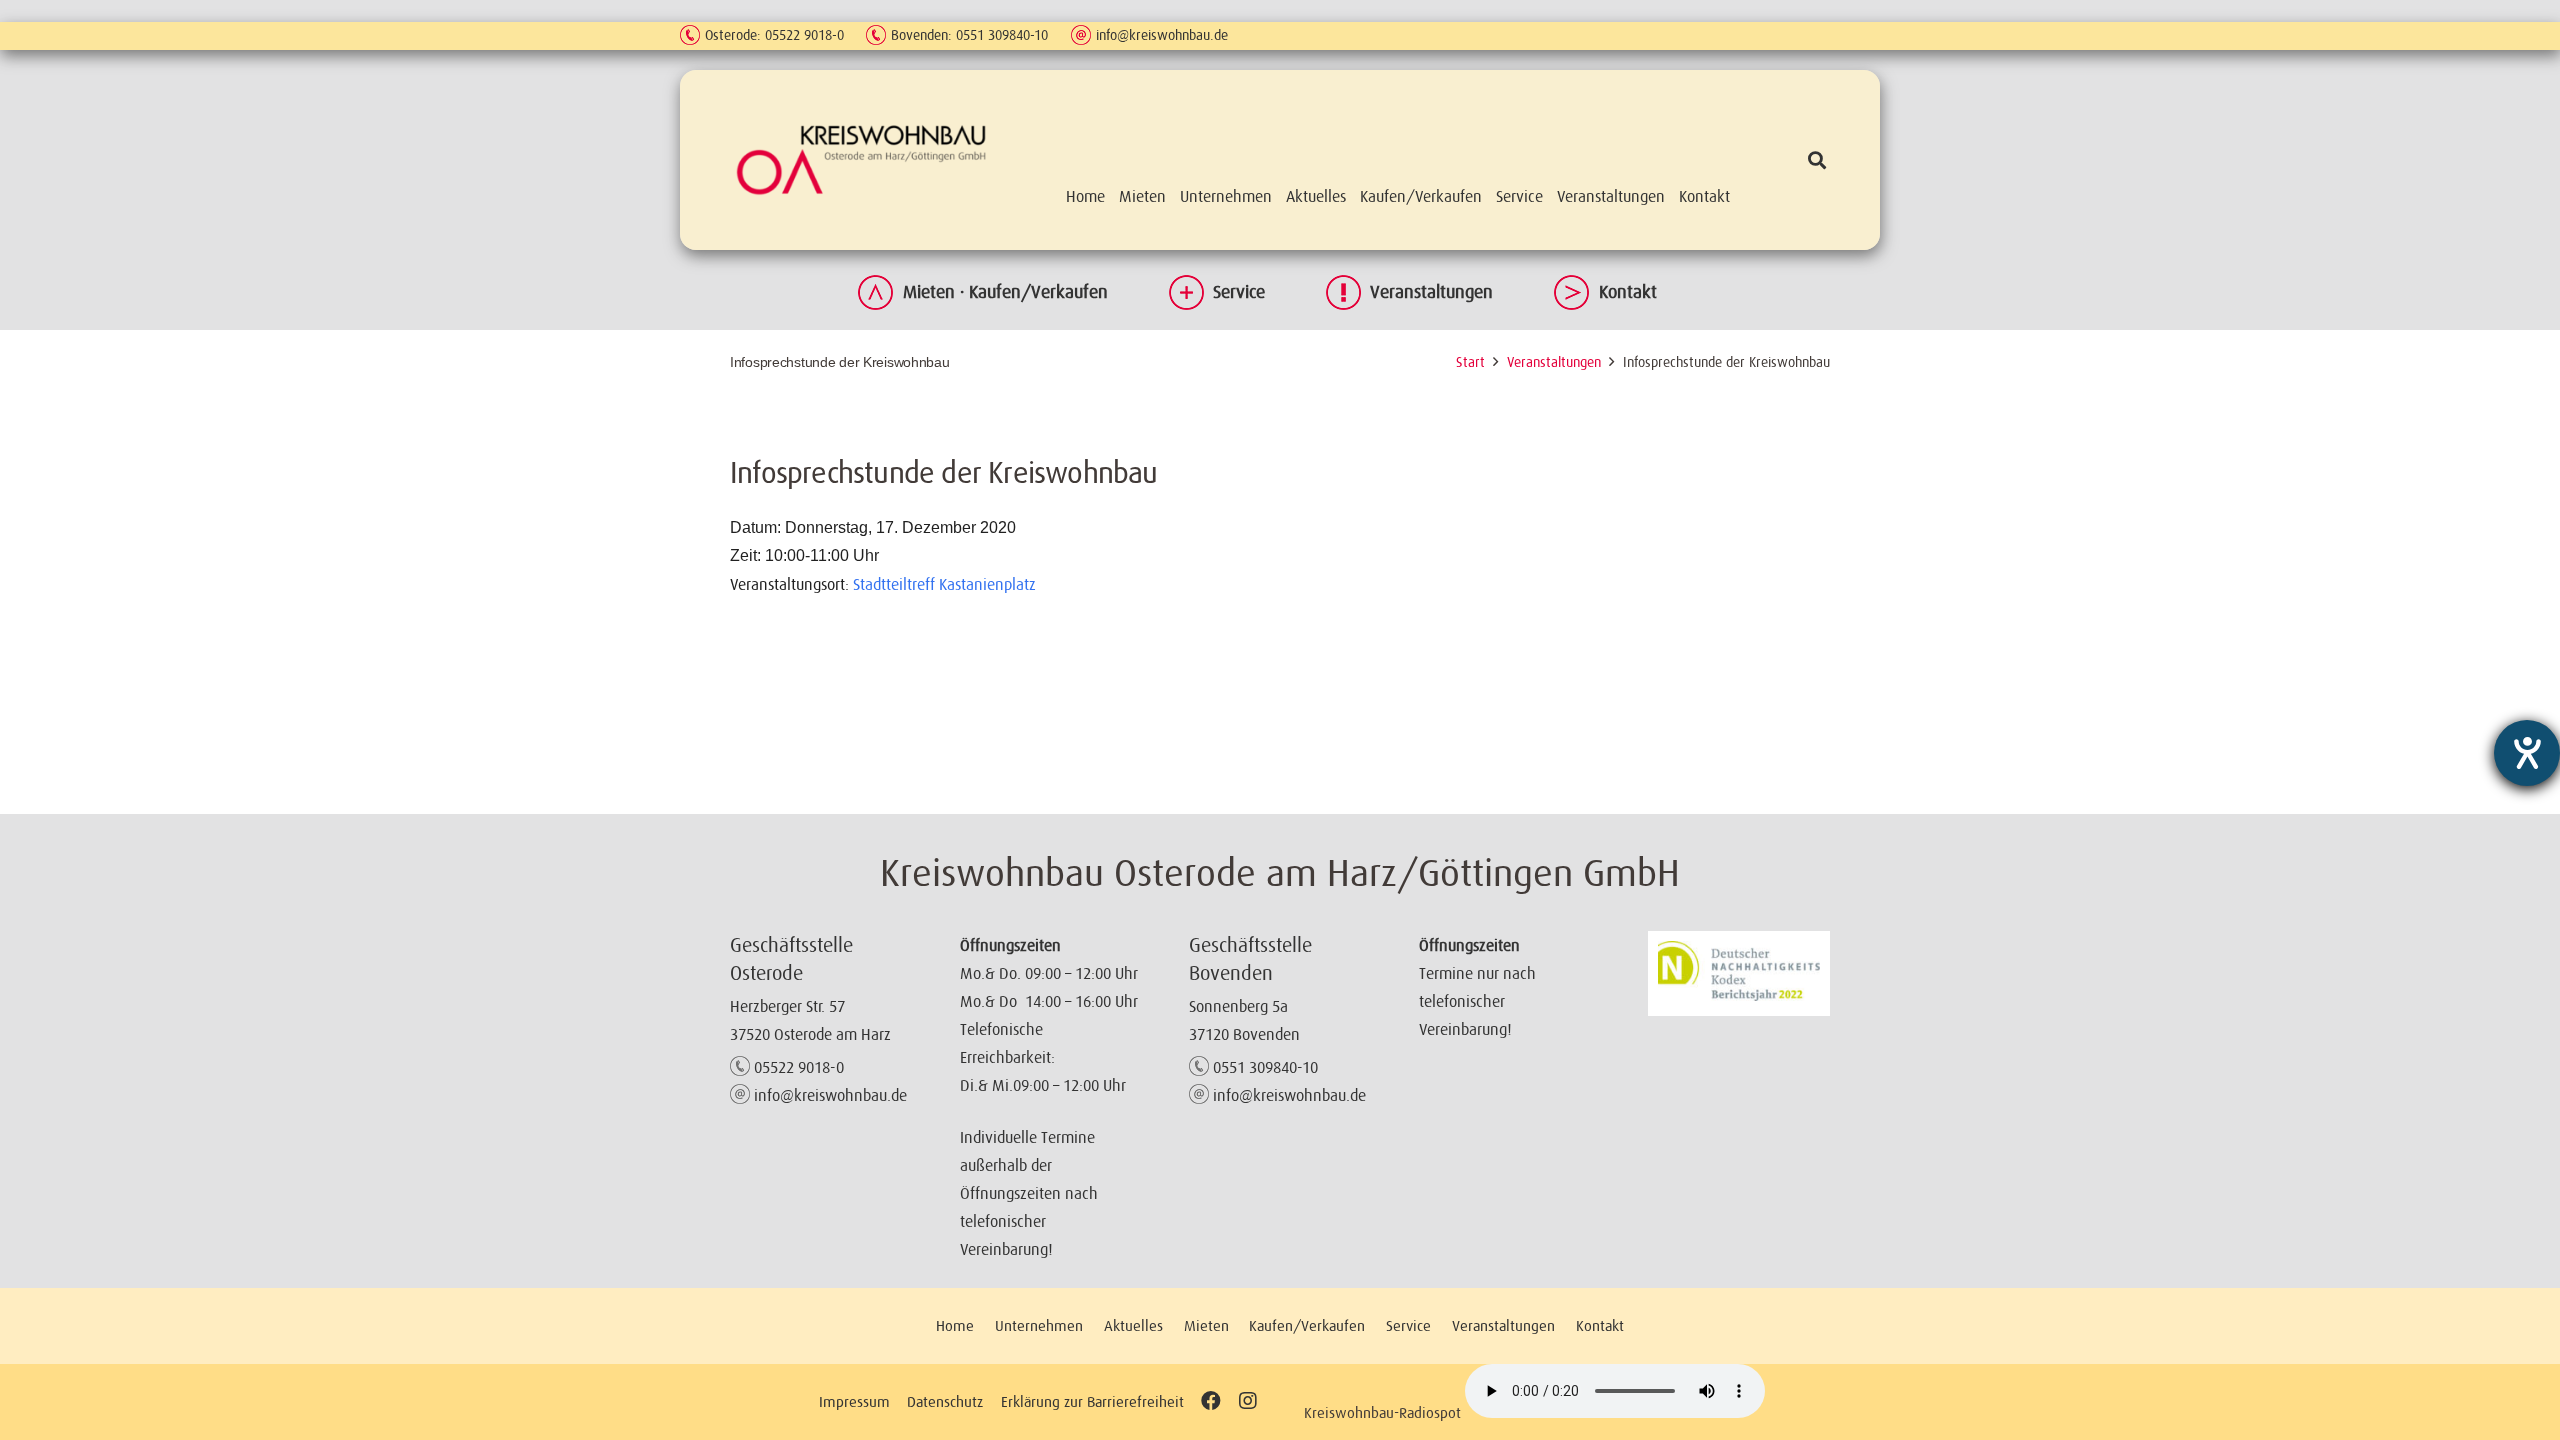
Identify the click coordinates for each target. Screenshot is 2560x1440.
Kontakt (1628, 292)
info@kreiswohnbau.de (1162, 35)
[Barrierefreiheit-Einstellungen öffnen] (2527, 753)
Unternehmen (1039, 1325)
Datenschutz (945, 1401)
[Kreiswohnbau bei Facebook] (1211, 1401)
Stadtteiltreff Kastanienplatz (944, 584)
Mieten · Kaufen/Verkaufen (1005, 292)
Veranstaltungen (1431, 292)
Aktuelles (1133, 1325)
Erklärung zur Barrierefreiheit (1092, 1401)
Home (955, 1325)
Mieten (1206, 1325)
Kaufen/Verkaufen (1307, 1325)
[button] (1817, 160)
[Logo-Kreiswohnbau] (861, 159)
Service (1239, 292)
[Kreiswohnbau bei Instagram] (1247, 1401)
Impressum (854, 1401)
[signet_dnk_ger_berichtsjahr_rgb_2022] (1739, 973)
